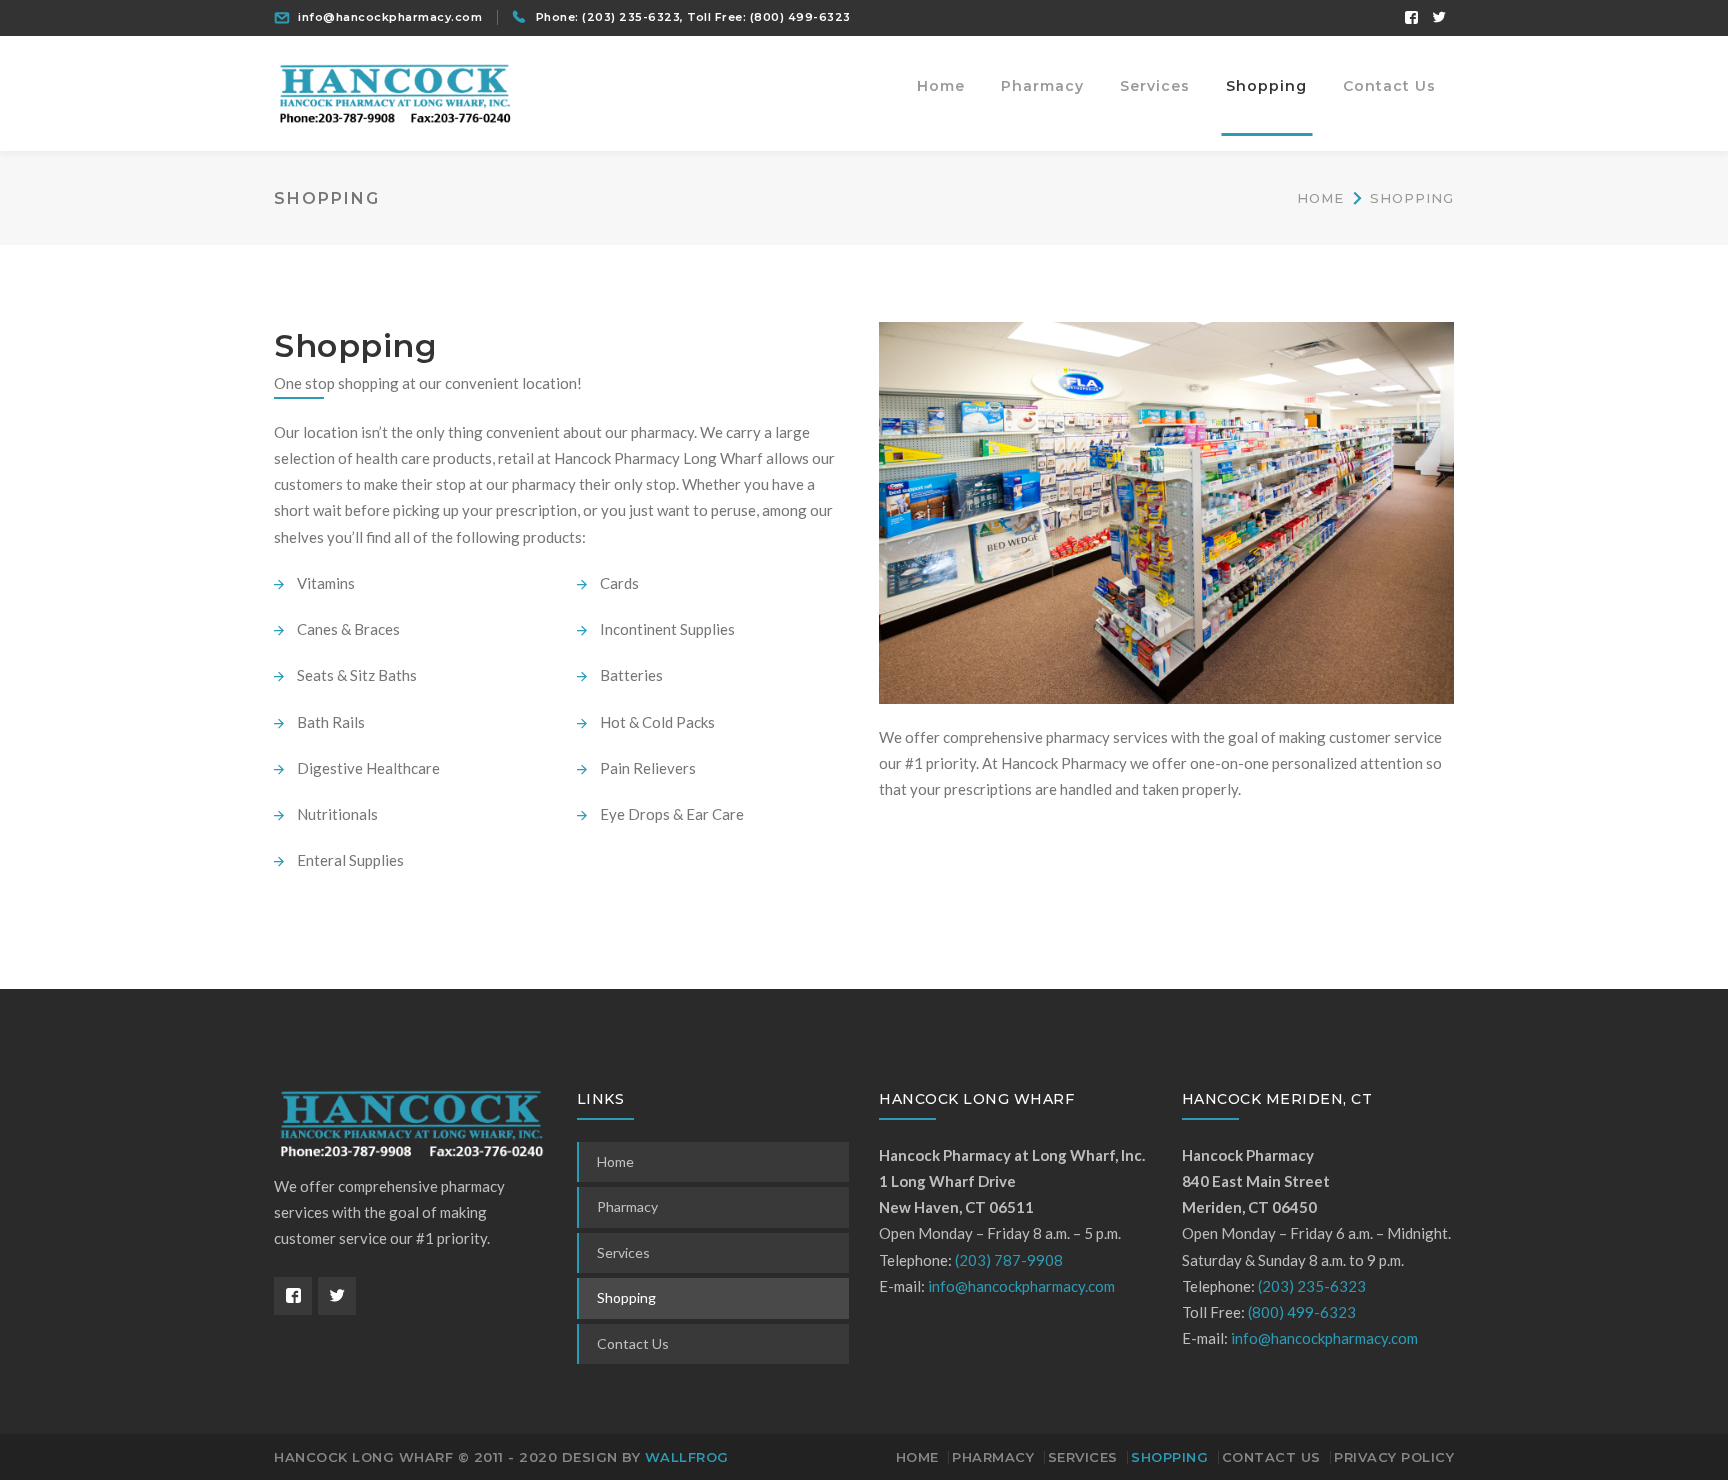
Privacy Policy (1394, 1457)
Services (623, 1252)
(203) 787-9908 (1009, 1260)
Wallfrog (687, 1457)
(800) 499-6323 (800, 17)
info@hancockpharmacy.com (390, 17)
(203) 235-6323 (631, 17)
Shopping (626, 1297)
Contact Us (633, 1343)
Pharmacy (627, 1206)
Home (1320, 198)
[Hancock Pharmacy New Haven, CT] (394, 91)
